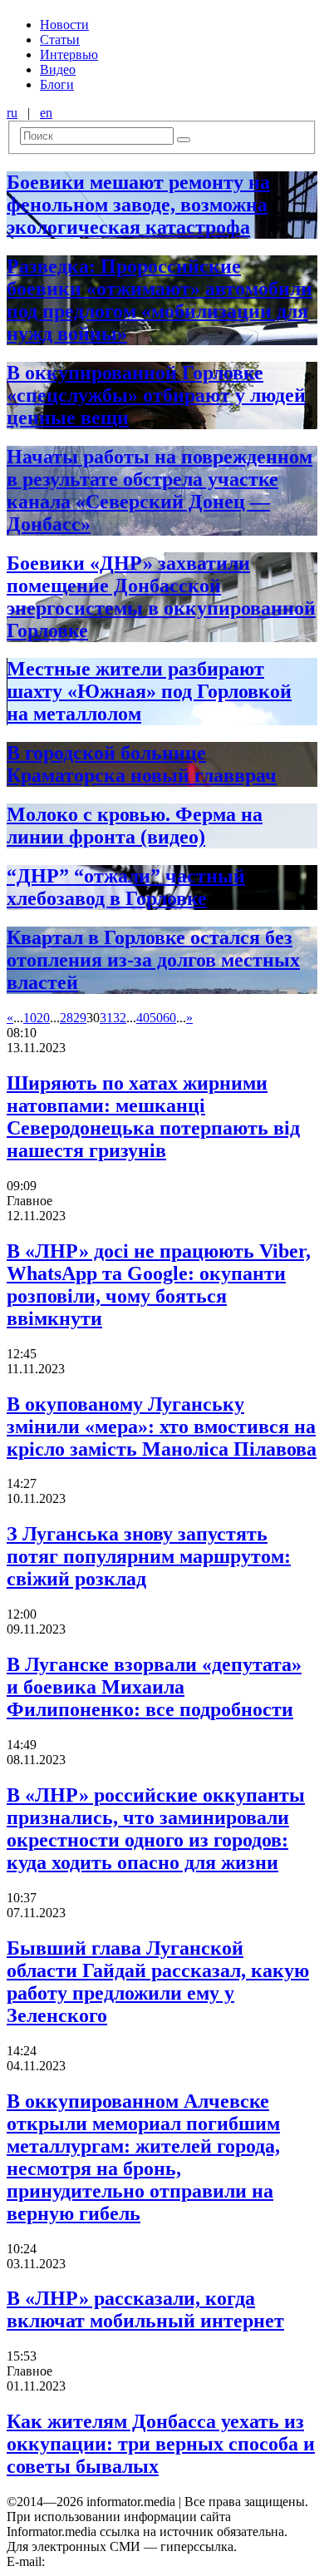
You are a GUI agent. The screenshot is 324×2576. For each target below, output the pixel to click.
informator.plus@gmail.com (121, 2561)
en (46, 113)
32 (120, 1018)
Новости (64, 25)
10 (30, 1018)
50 (156, 1018)
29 (80, 1018)
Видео (58, 69)
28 (66, 1018)
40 (143, 1018)
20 (43, 1018)
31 (106, 1018)
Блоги (57, 84)
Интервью (69, 54)
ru (12, 113)
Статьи (60, 40)
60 (169, 1018)
